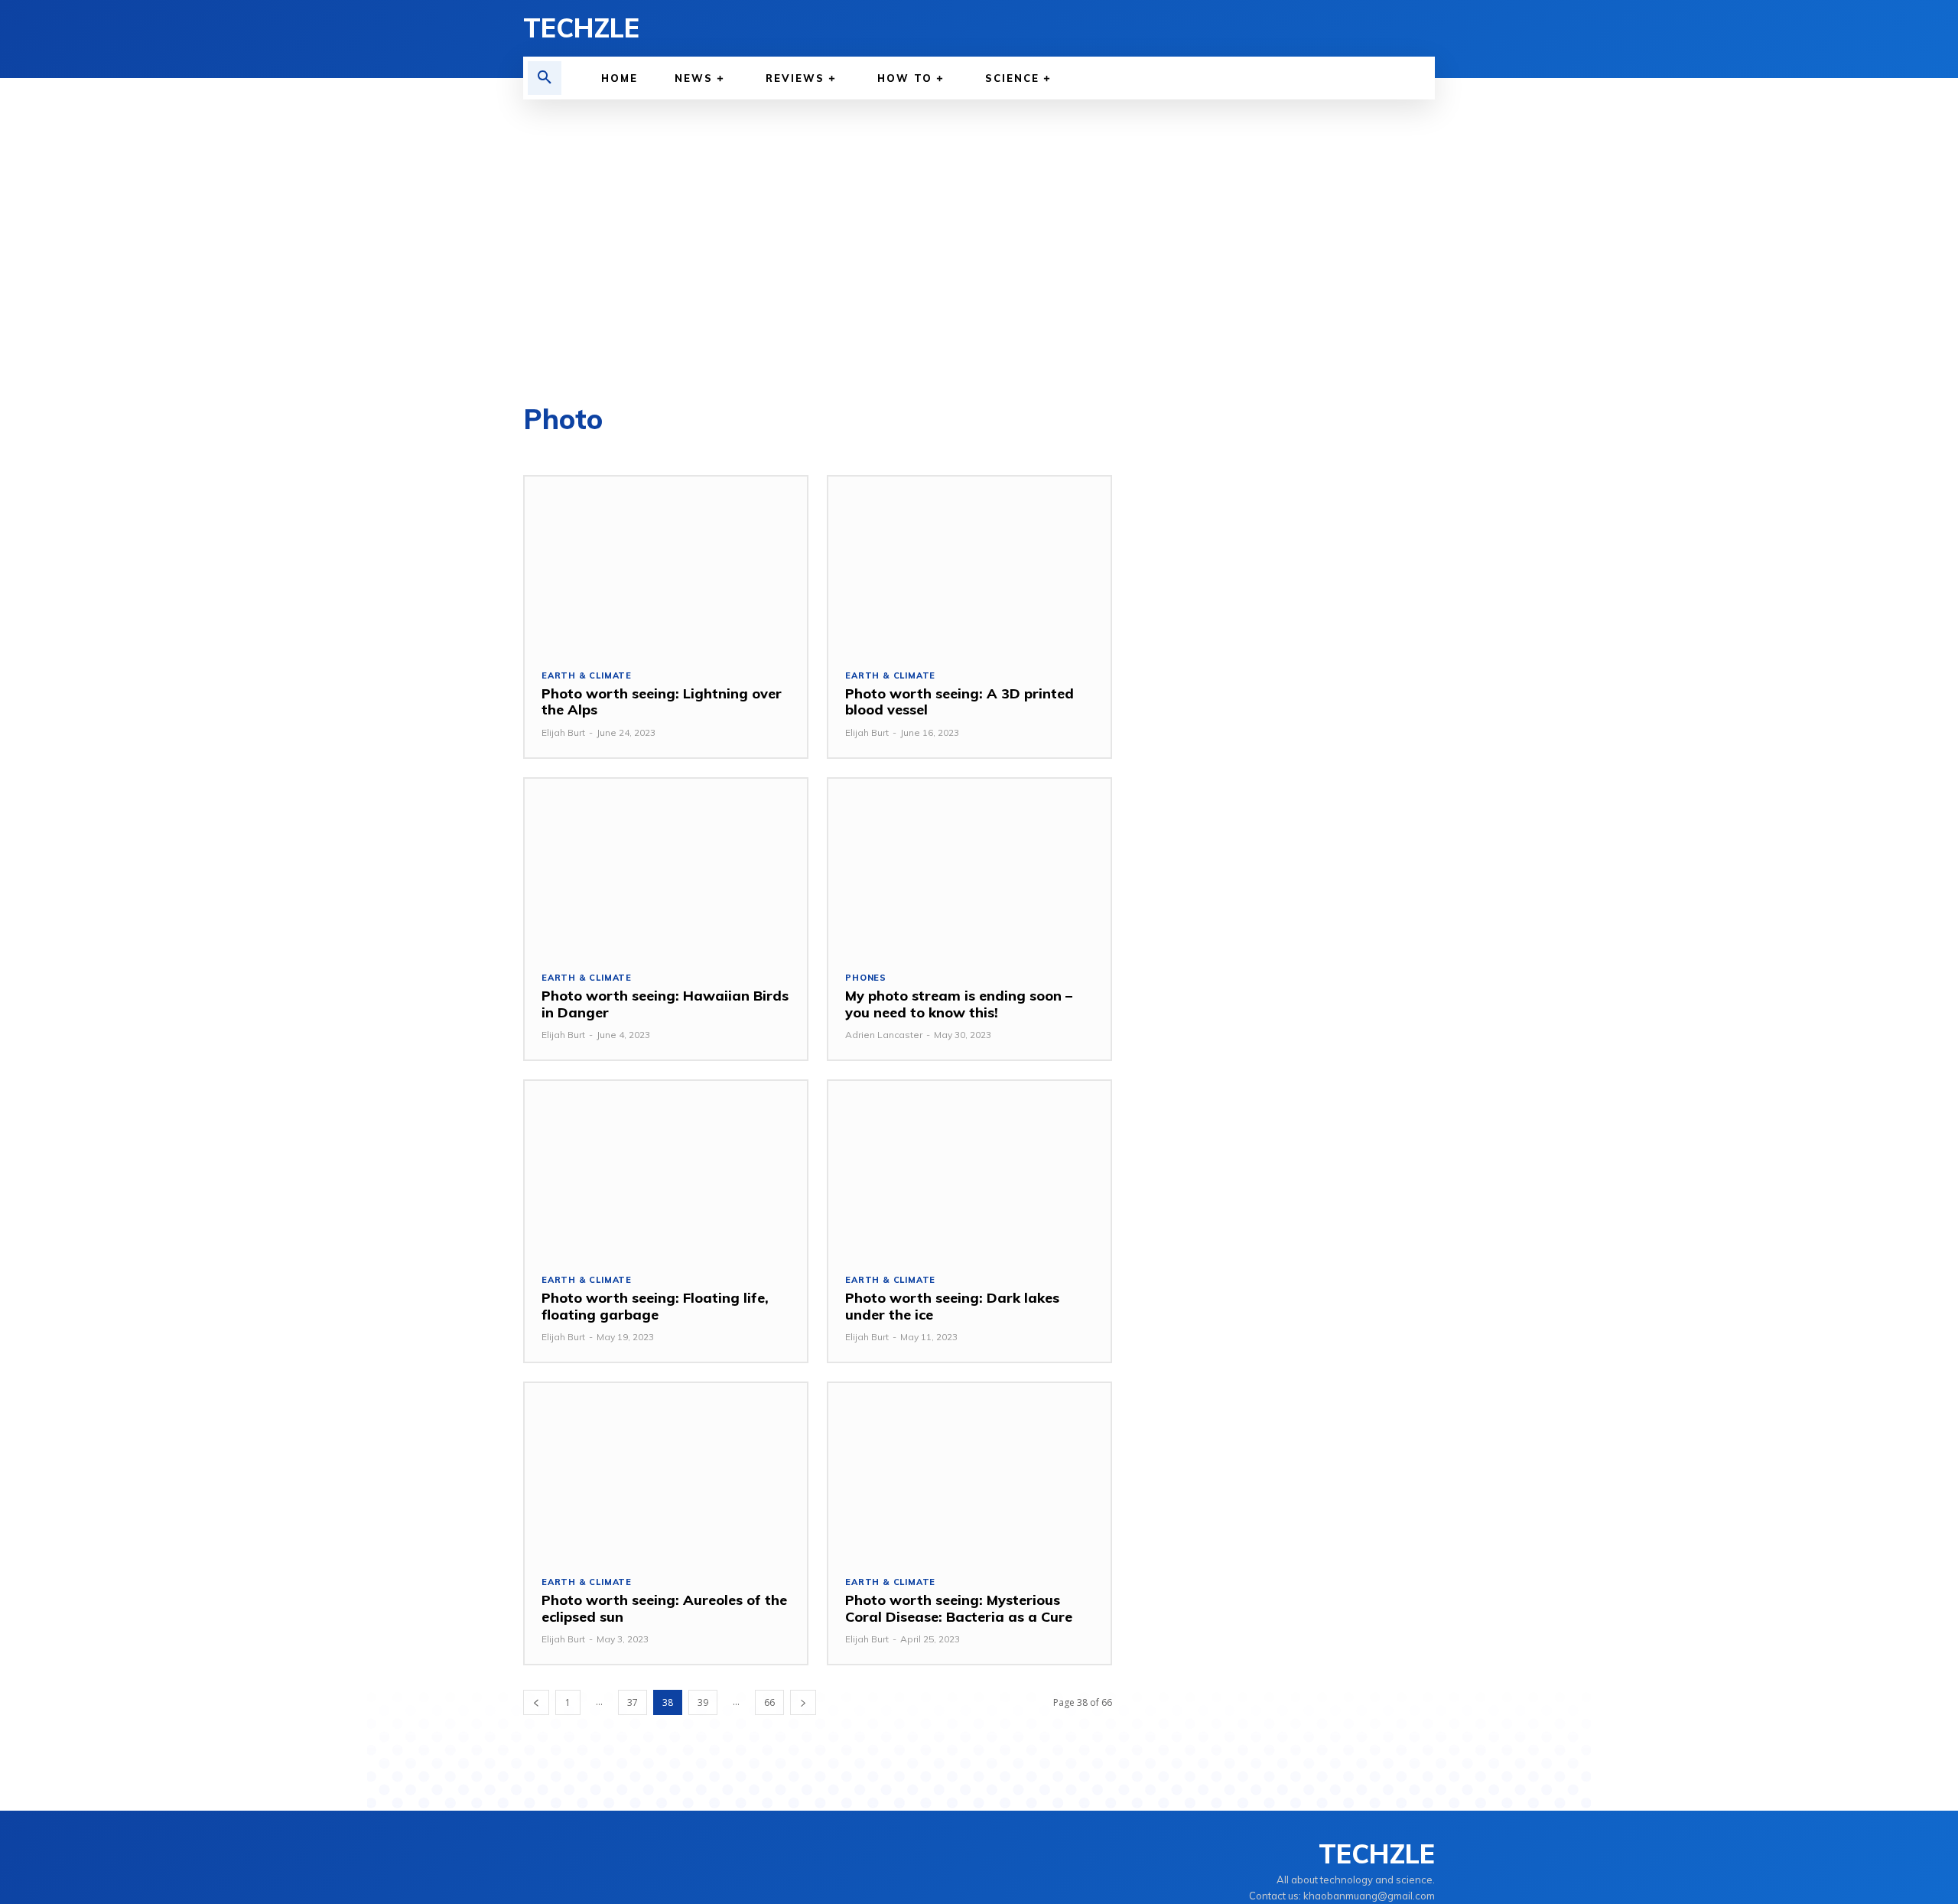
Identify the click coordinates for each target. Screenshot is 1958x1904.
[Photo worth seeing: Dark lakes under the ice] (969, 1168)
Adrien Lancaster (884, 1035)
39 (703, 1702)
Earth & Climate (587, 676)
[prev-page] (536, 1702)
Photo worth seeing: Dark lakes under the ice (952, 1306)
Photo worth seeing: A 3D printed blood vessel (959, 702)
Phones (866, 978)
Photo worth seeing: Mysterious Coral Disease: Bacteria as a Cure (959, 1608)
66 (769, 1702)
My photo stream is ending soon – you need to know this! (959, 1004)
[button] (545, 78)
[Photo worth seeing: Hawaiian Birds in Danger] (666, 866)
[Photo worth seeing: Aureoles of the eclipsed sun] (666, 1471)
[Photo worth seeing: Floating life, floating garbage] (666, 1168)
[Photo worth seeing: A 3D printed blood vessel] (969, 564)
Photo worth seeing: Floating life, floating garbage (655, 1306)
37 (633, 1702)
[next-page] (803, 1702)
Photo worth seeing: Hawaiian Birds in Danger (665, 1004)
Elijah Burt (563, 732)
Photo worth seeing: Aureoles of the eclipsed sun (664, 1608)
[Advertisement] (979, 252)
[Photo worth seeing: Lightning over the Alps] (666, 564)
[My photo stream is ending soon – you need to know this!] (969, 866)
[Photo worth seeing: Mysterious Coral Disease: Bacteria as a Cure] (969, 1471)
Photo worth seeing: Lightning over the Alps (662, 702)
